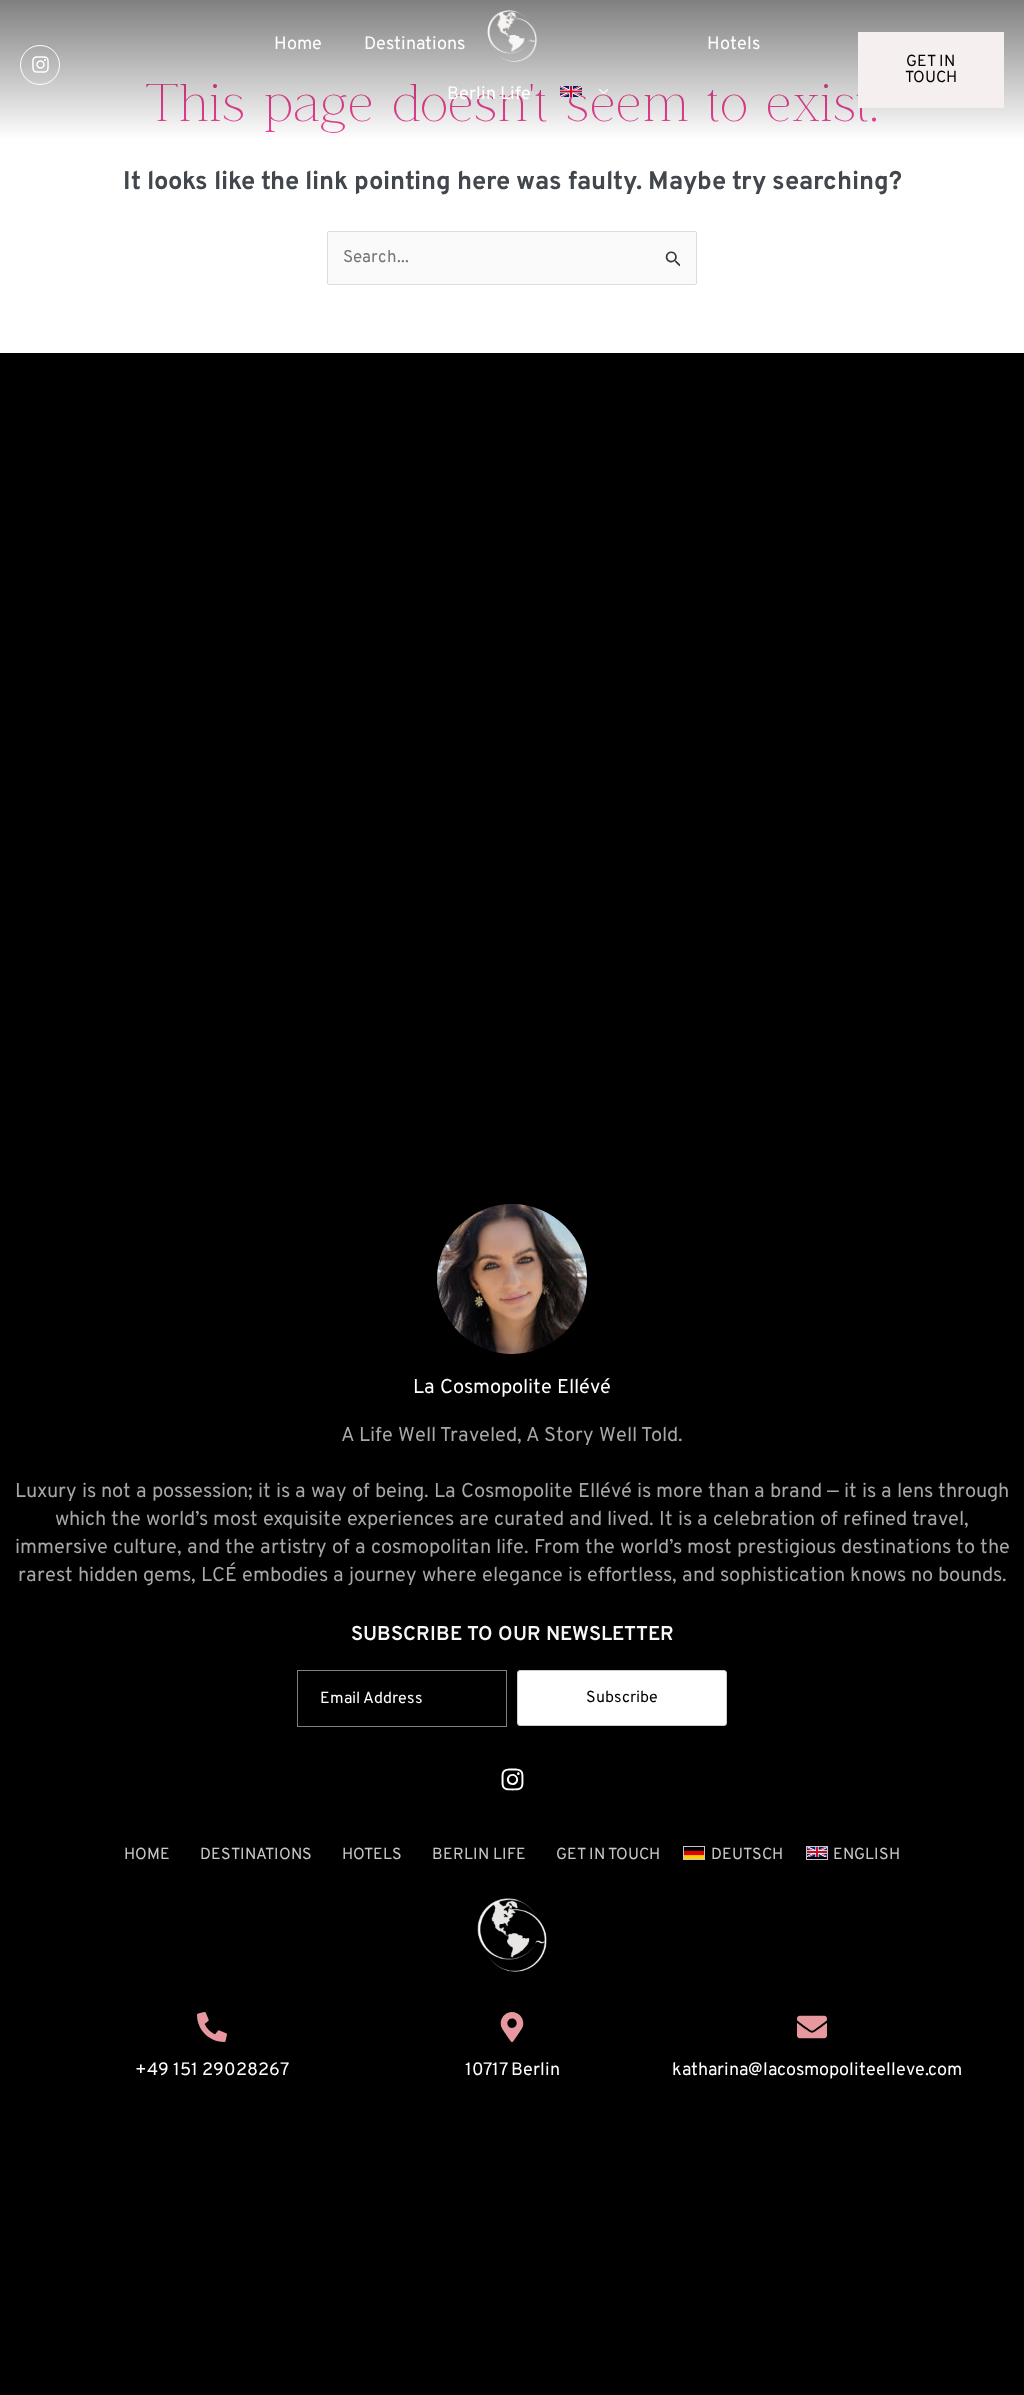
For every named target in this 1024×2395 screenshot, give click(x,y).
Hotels (733, 44)
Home (298, 44)
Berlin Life (479, 1855)
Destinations (414, 44)
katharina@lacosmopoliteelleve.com (817, 2070)
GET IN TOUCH (608, 1855)
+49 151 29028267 (212, 2070)
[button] (580, 91)
